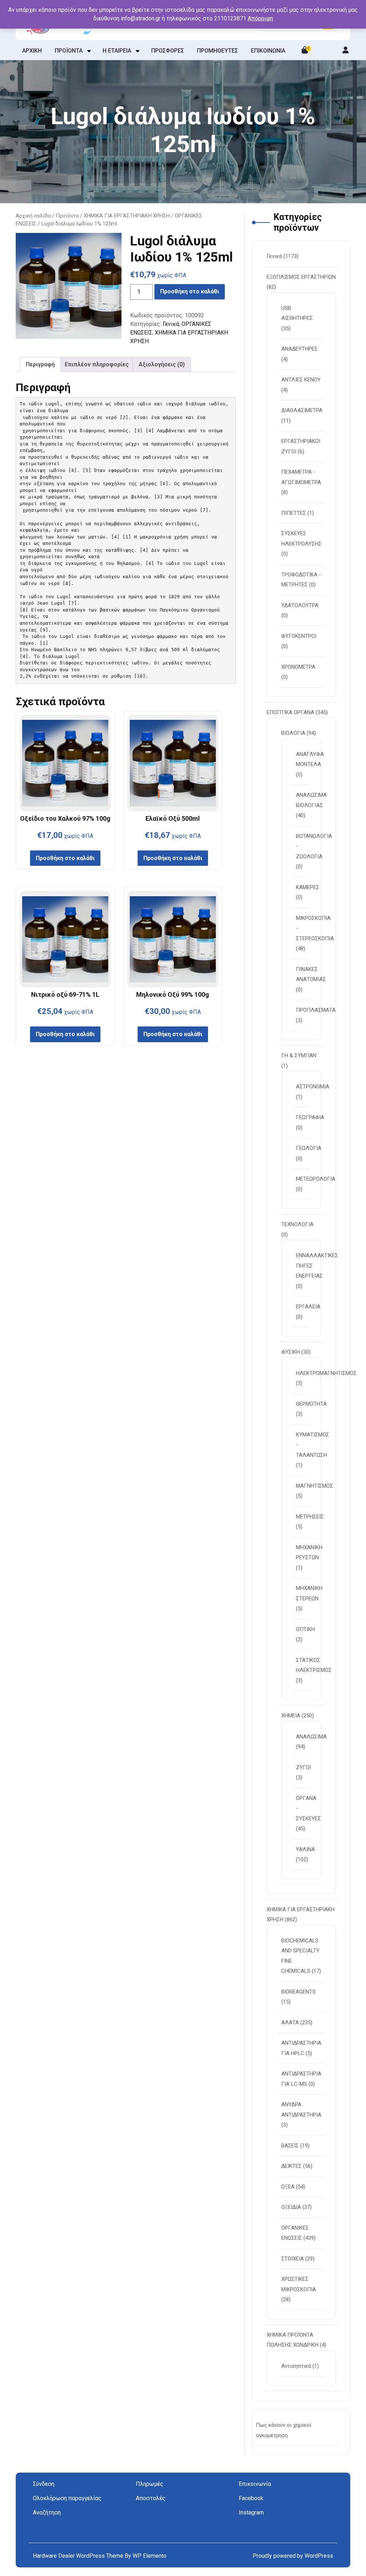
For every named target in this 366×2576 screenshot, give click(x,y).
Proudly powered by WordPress (293, 2556)
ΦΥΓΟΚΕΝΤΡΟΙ (299, 636)
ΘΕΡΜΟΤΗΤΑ (311, 1404)
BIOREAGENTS (298, 1992)
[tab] (40, 365)
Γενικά (171, 324)
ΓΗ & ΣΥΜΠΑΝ (299, 1055)
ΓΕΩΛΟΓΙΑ (309, 1148)
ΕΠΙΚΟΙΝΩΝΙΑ (268, 51)
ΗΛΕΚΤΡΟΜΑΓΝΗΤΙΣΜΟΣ (326, 1373)
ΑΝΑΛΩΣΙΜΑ (311, 1737)
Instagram (251, 2512)
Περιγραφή (40, 364)
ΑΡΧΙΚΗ (32, 51)
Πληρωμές (150, 2484)
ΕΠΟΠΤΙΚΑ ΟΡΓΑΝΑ (290, 712)
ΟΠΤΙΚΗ (305, 1629)
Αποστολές (151, 2498)
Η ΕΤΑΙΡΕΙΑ (117, 51)
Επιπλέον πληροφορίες (97, 364)
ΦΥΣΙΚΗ (291, 1352)
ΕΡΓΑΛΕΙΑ (308, 1307)
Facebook (251, 2498)
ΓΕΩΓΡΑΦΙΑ (310, 1117)
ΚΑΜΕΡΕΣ (308, 887)
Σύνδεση (44, 2484)
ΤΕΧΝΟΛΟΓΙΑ (297, 1224)
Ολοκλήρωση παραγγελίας (67, 2498)
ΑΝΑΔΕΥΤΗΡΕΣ (300, 349)
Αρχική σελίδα (33, 216)
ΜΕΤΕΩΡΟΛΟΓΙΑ (316, 1179)
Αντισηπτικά (296, 2366)
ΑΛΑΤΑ (290, 2023)
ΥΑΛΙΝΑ (305, 1849)
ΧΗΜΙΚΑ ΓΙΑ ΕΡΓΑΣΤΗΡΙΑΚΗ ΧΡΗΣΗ (127, 216)
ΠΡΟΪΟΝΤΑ (69, 51)
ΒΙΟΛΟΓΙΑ (293, 733)
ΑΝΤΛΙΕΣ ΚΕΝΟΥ (301, 380)
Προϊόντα (67, 216)
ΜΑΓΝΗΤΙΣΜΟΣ (315, 1486)
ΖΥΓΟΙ (303, 1767)
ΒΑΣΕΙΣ (290, 2146)
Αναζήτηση (47, 2512)
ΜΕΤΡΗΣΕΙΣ (310, 1517)
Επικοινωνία (255, 2484)
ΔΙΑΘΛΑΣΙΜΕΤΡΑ (302, 410)
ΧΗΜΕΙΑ (291, 1716)
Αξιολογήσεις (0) (162, 364)
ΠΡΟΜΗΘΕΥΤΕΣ (217, 51)
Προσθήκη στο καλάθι (190, 291)
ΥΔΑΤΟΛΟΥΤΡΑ (300, 605)
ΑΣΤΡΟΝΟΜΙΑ (313, 1087)
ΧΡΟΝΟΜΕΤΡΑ (298, 667)
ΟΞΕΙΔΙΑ (291, 2207)
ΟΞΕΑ (288, 2187)
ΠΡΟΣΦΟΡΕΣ (168, 51)
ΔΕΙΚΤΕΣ (291, 2166)
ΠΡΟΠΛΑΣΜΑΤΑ (316, 1010)
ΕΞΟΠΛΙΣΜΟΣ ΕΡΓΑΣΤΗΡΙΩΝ (301, 277)
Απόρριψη (260, 18)
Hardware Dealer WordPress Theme (79, 2556)
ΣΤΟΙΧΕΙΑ (293, 2259)
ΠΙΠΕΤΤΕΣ (294, 513)
